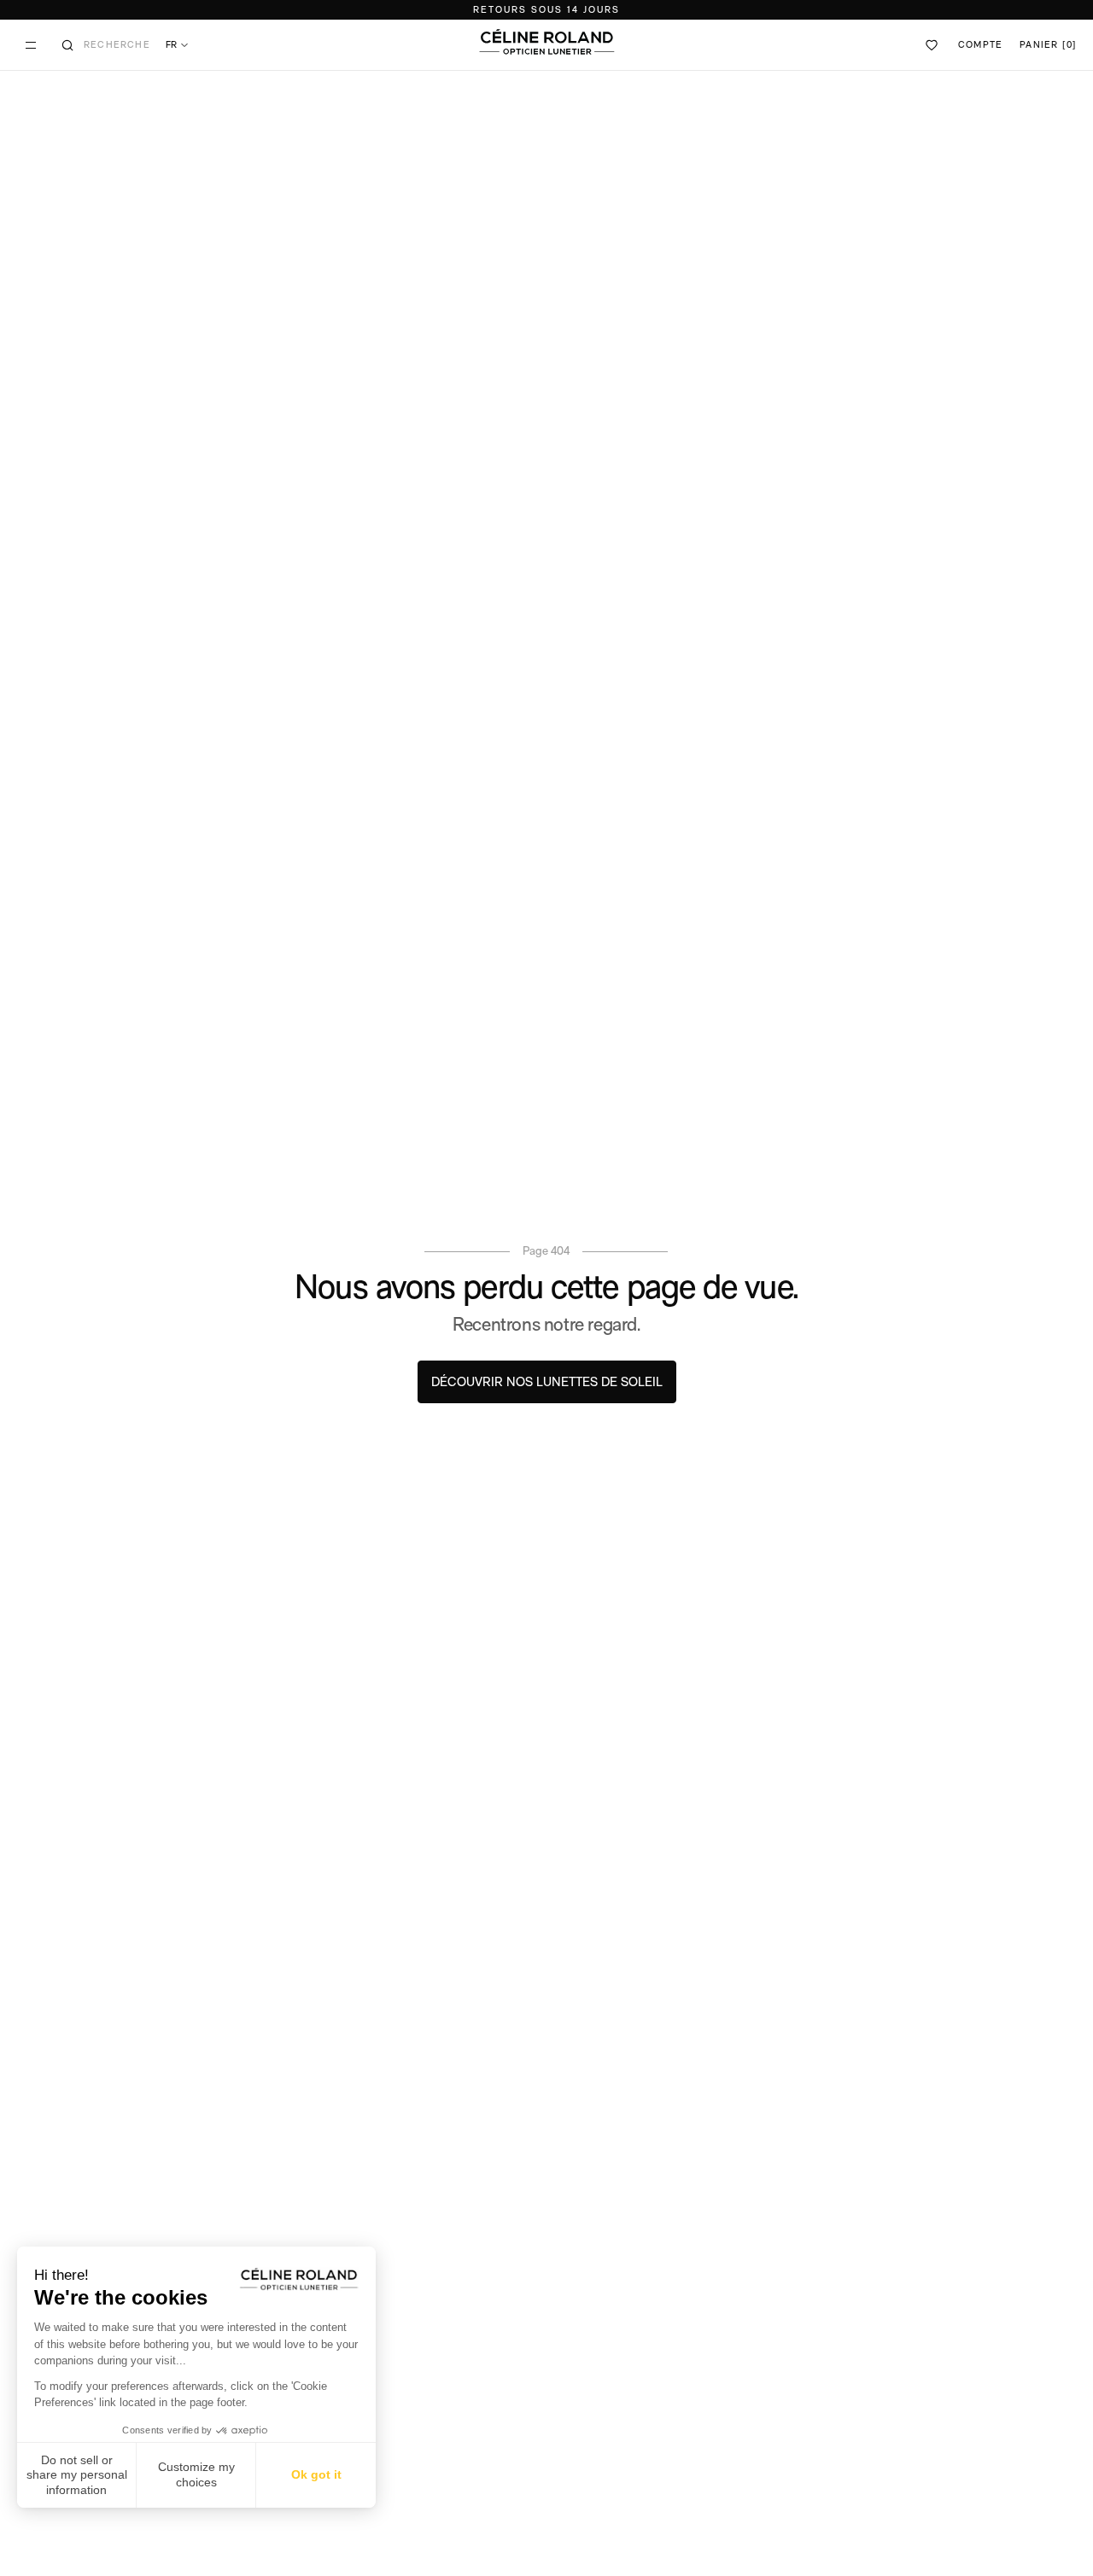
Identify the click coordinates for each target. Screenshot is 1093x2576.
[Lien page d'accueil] (546, 42)
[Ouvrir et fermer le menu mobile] (31, 45)
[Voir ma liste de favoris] (932, 45)
